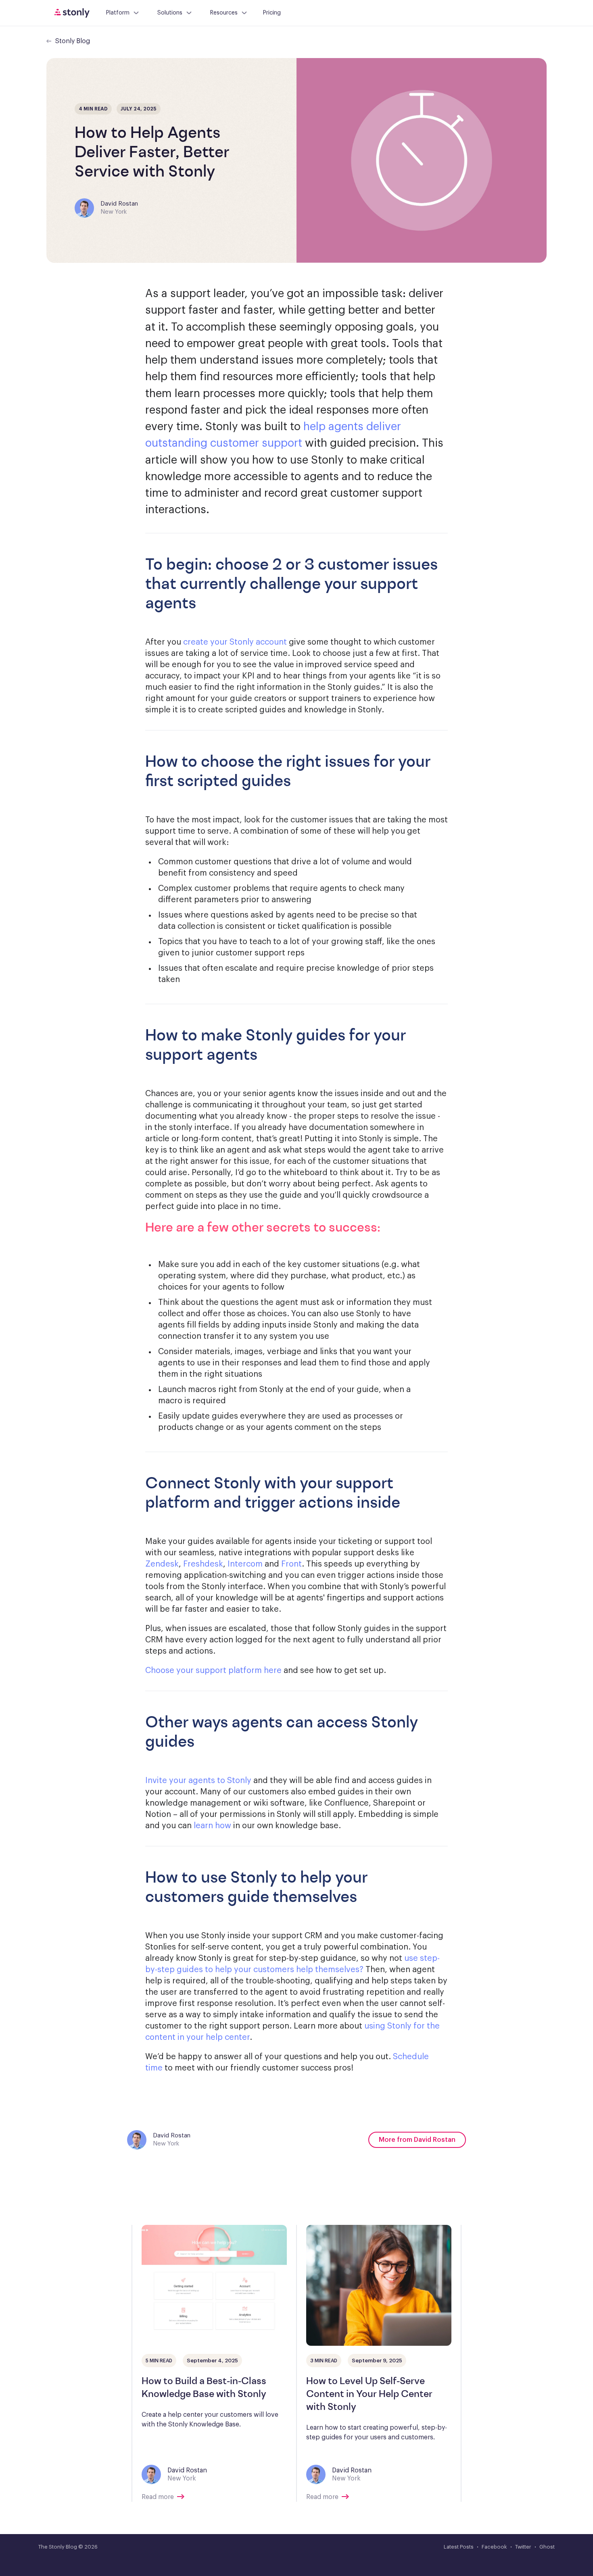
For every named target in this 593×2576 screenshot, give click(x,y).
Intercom (245, 1564)
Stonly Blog (73, 41)
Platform (118, 13)
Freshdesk (203, 1564)
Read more (158, 2497)
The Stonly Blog (58, 2547)
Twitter (523, 2547)
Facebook (494, 2547)
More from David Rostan (417, 2140)
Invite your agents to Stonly (198, 1781)
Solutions (170, 13)
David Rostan (119, 204)
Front (291, 1564)
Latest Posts (459, 2547)
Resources (224, 13)
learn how (212, 1826)
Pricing (272, 13)
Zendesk (162, 1564)
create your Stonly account (235, 642)
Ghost (547, 2547)
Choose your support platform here (213, 1671)
